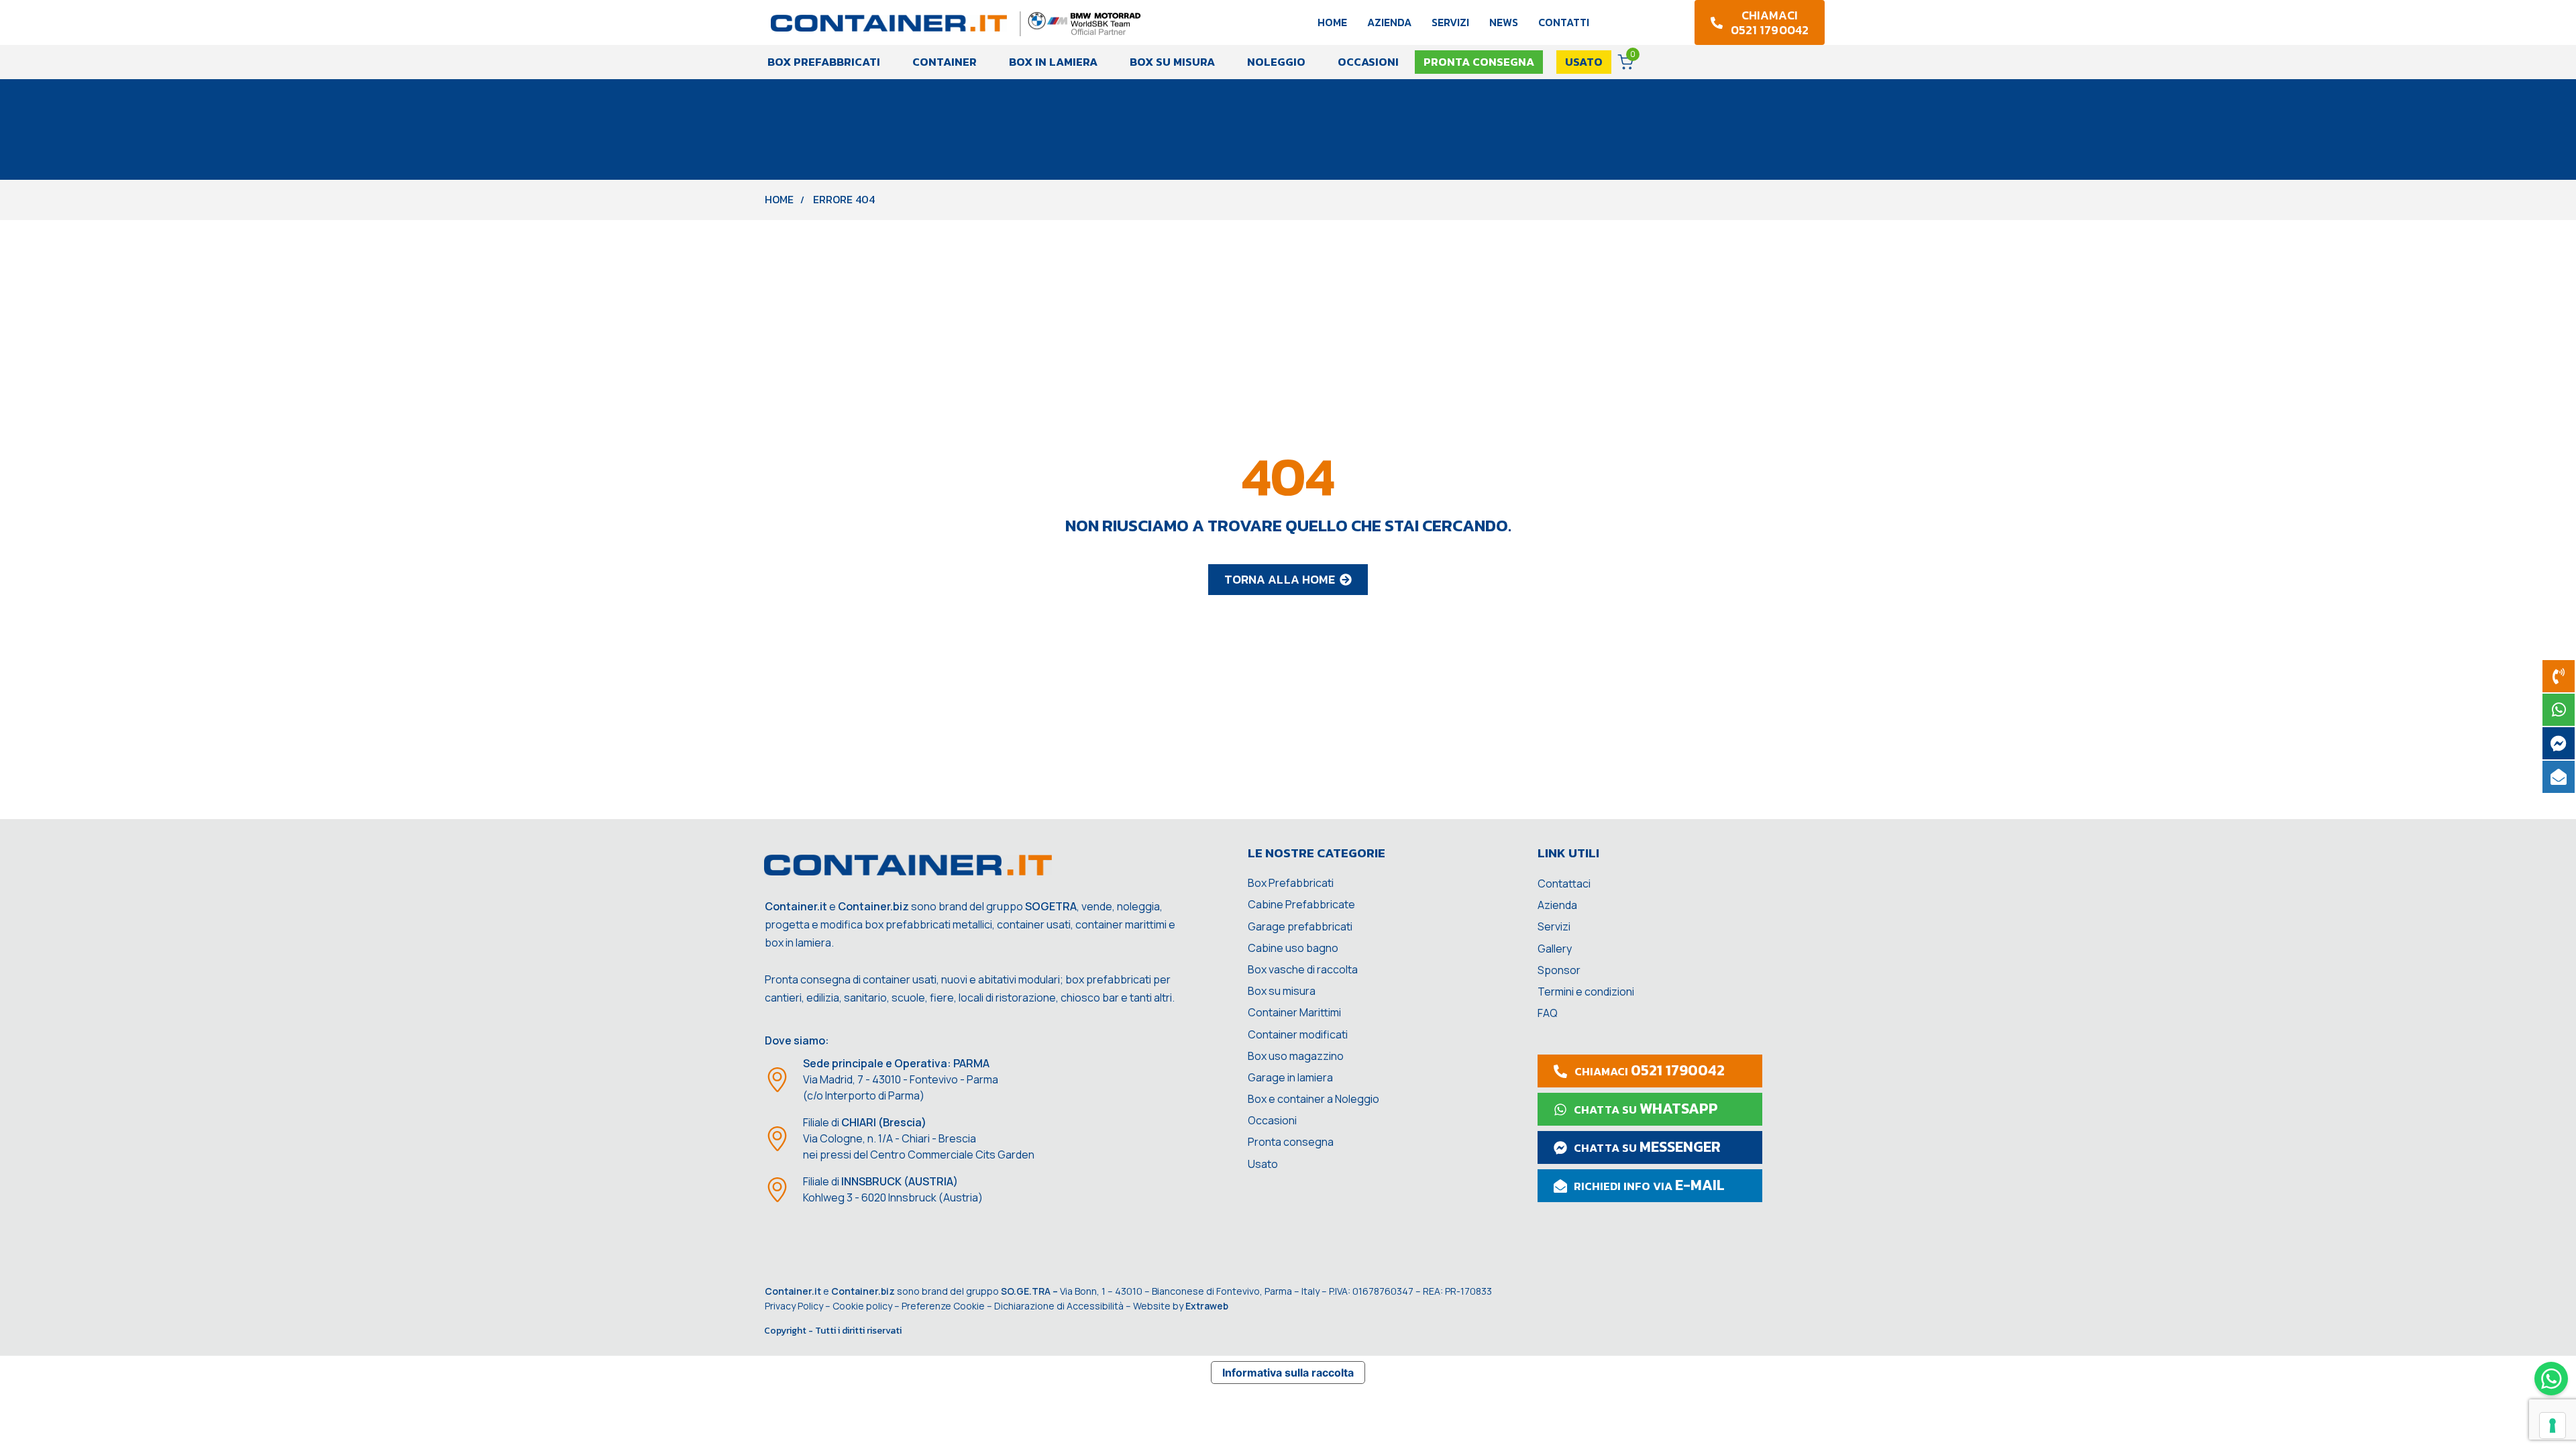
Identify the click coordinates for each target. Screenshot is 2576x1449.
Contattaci (1564, 883)
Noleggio (1276, 62)
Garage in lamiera (1290, 1077)
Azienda (1389, 22)
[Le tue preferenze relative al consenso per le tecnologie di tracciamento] (2553, 1426)
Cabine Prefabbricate (1301, 904)
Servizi (1450, 22)
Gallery (1555, 949)
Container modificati (1298, 1034)
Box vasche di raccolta (1303, 969)
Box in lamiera (1053, 62)
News (1504, 22)
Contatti (1564, 22)
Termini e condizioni (1586, 991)
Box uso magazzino (1296, 1056)
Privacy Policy (794, 1306)
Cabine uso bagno (1293, 948)
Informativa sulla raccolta (1288, 1373)
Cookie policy (862, 1306)
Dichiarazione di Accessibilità (1059, 1306)
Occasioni (1368, 62)
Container (945, 62)
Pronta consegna (1291, 1142)
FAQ (1548, 1013)
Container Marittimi (1294, 1012)
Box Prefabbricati (824, 62)
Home (1332, 22)
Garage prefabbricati (1300, 926)
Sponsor (1559, 970)
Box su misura (1172, 62)
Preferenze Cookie (943, 1306)
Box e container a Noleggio (1313, 1099)
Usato (1263, 1164)
